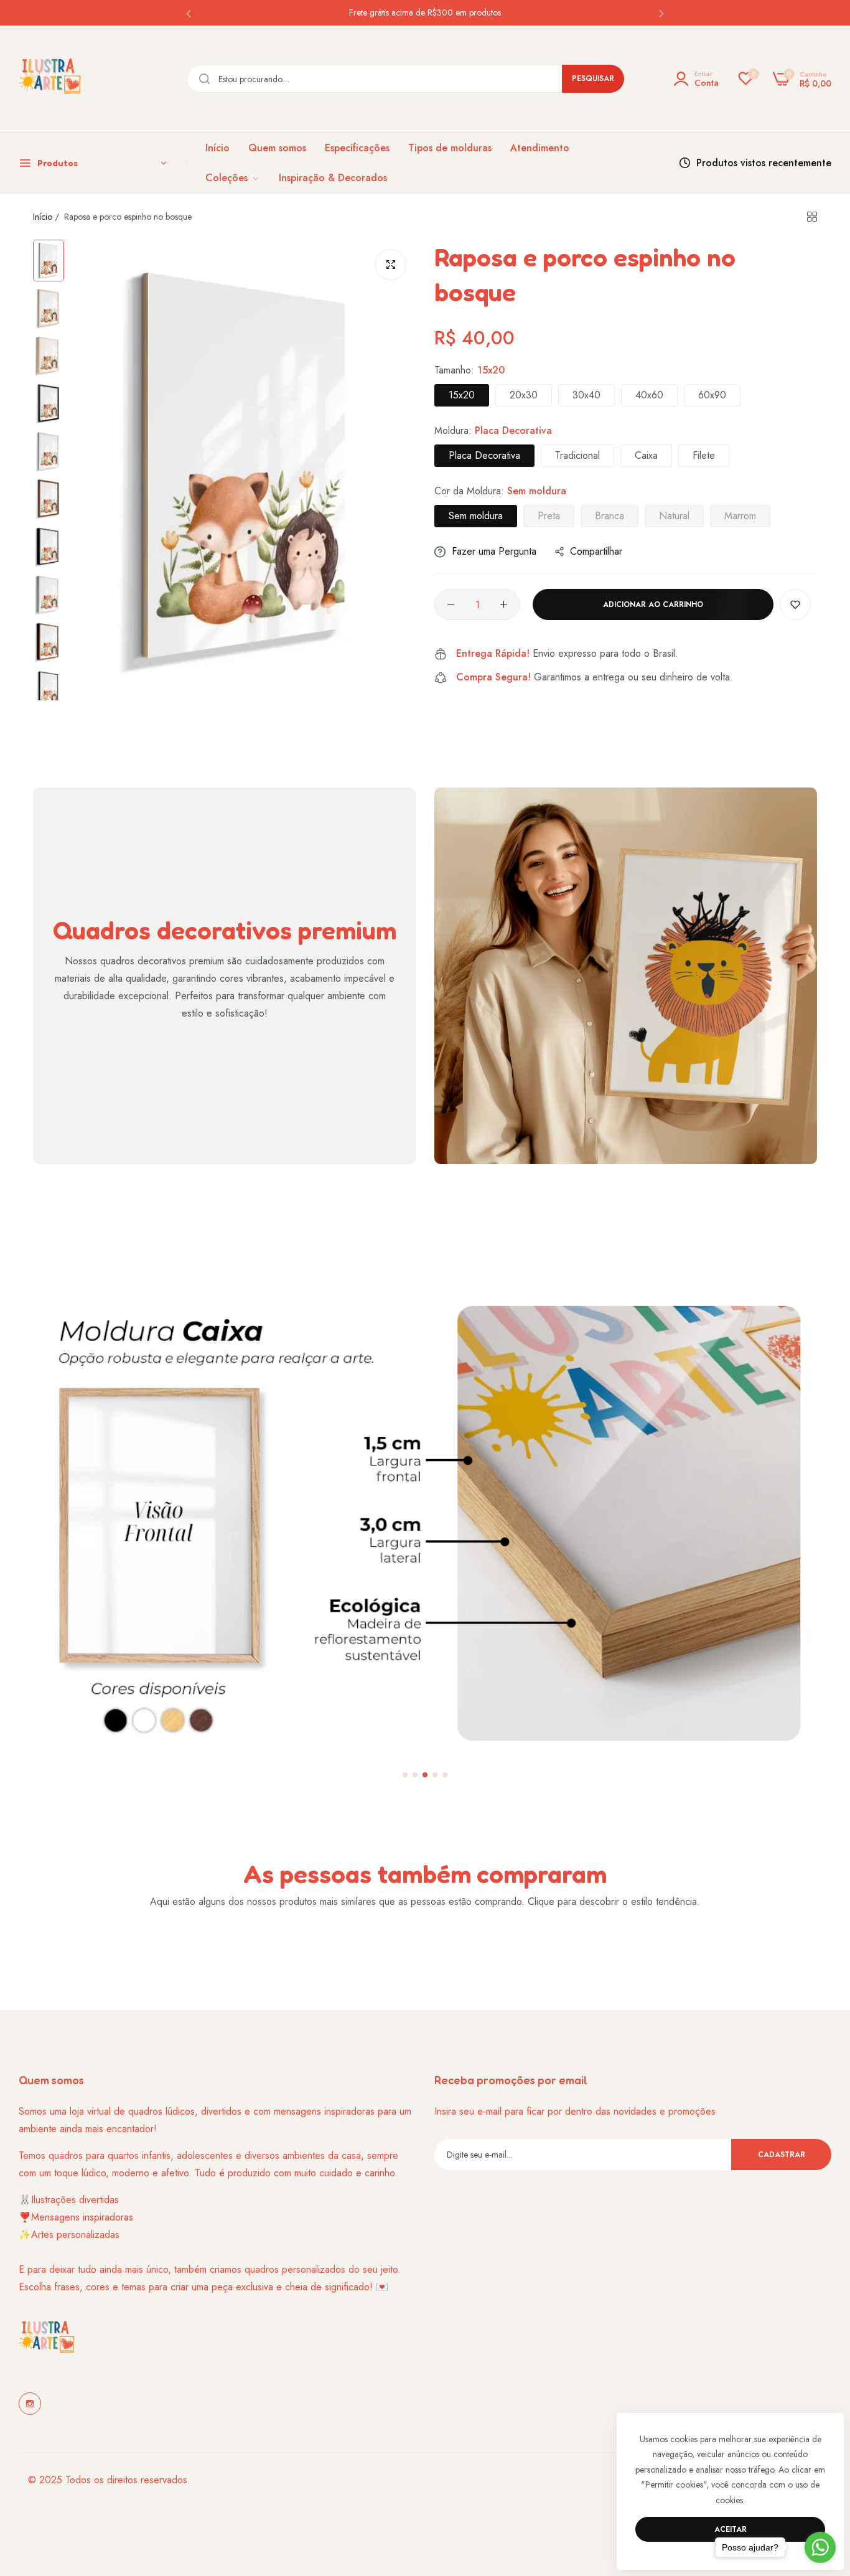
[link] (233, 178)
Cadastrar (782, 2155)
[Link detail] (30, 2404)
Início (43, 217)
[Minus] (451, 604)
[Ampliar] (391, 265)
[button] (189, 13)
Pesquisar (593, 78)
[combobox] (405, 79)
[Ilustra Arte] (50, 79)
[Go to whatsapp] (820, 2547)
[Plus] (504, 604)
